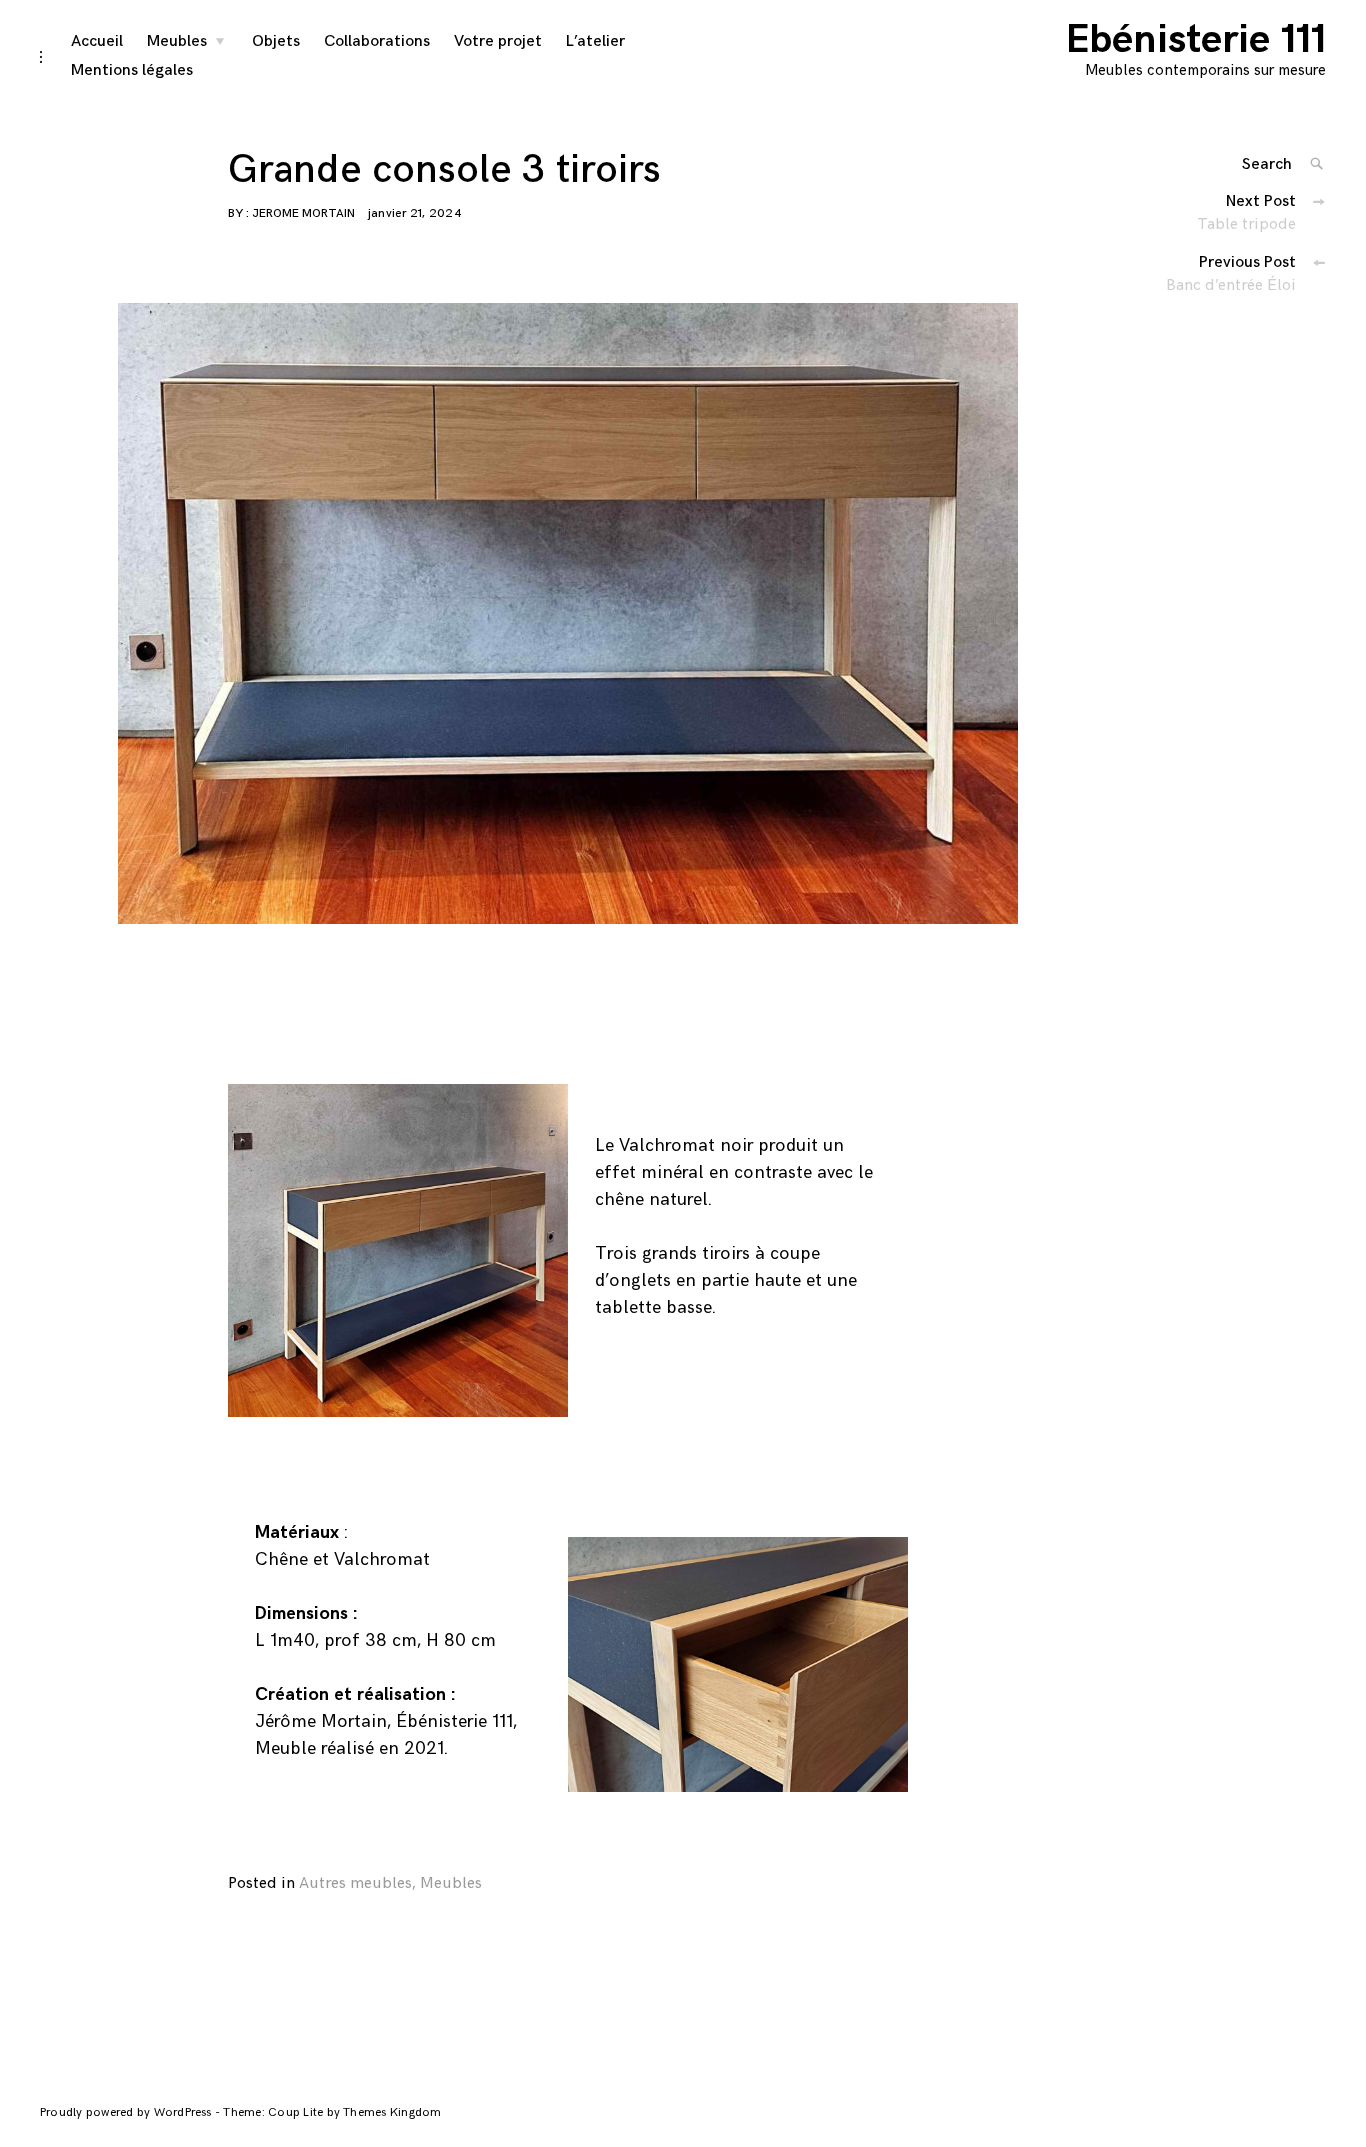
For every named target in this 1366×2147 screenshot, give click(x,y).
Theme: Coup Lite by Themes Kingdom (332, 2112)
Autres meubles (355, 1883)
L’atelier (595, 41)
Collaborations (377, 41)
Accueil (97, 41)
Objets (276, 41)
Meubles (177, 41)
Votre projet (498, 41)
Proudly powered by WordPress (127, 2112)
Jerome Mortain (303, 213)
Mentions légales (132, 70)
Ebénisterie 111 (1196, 40)
